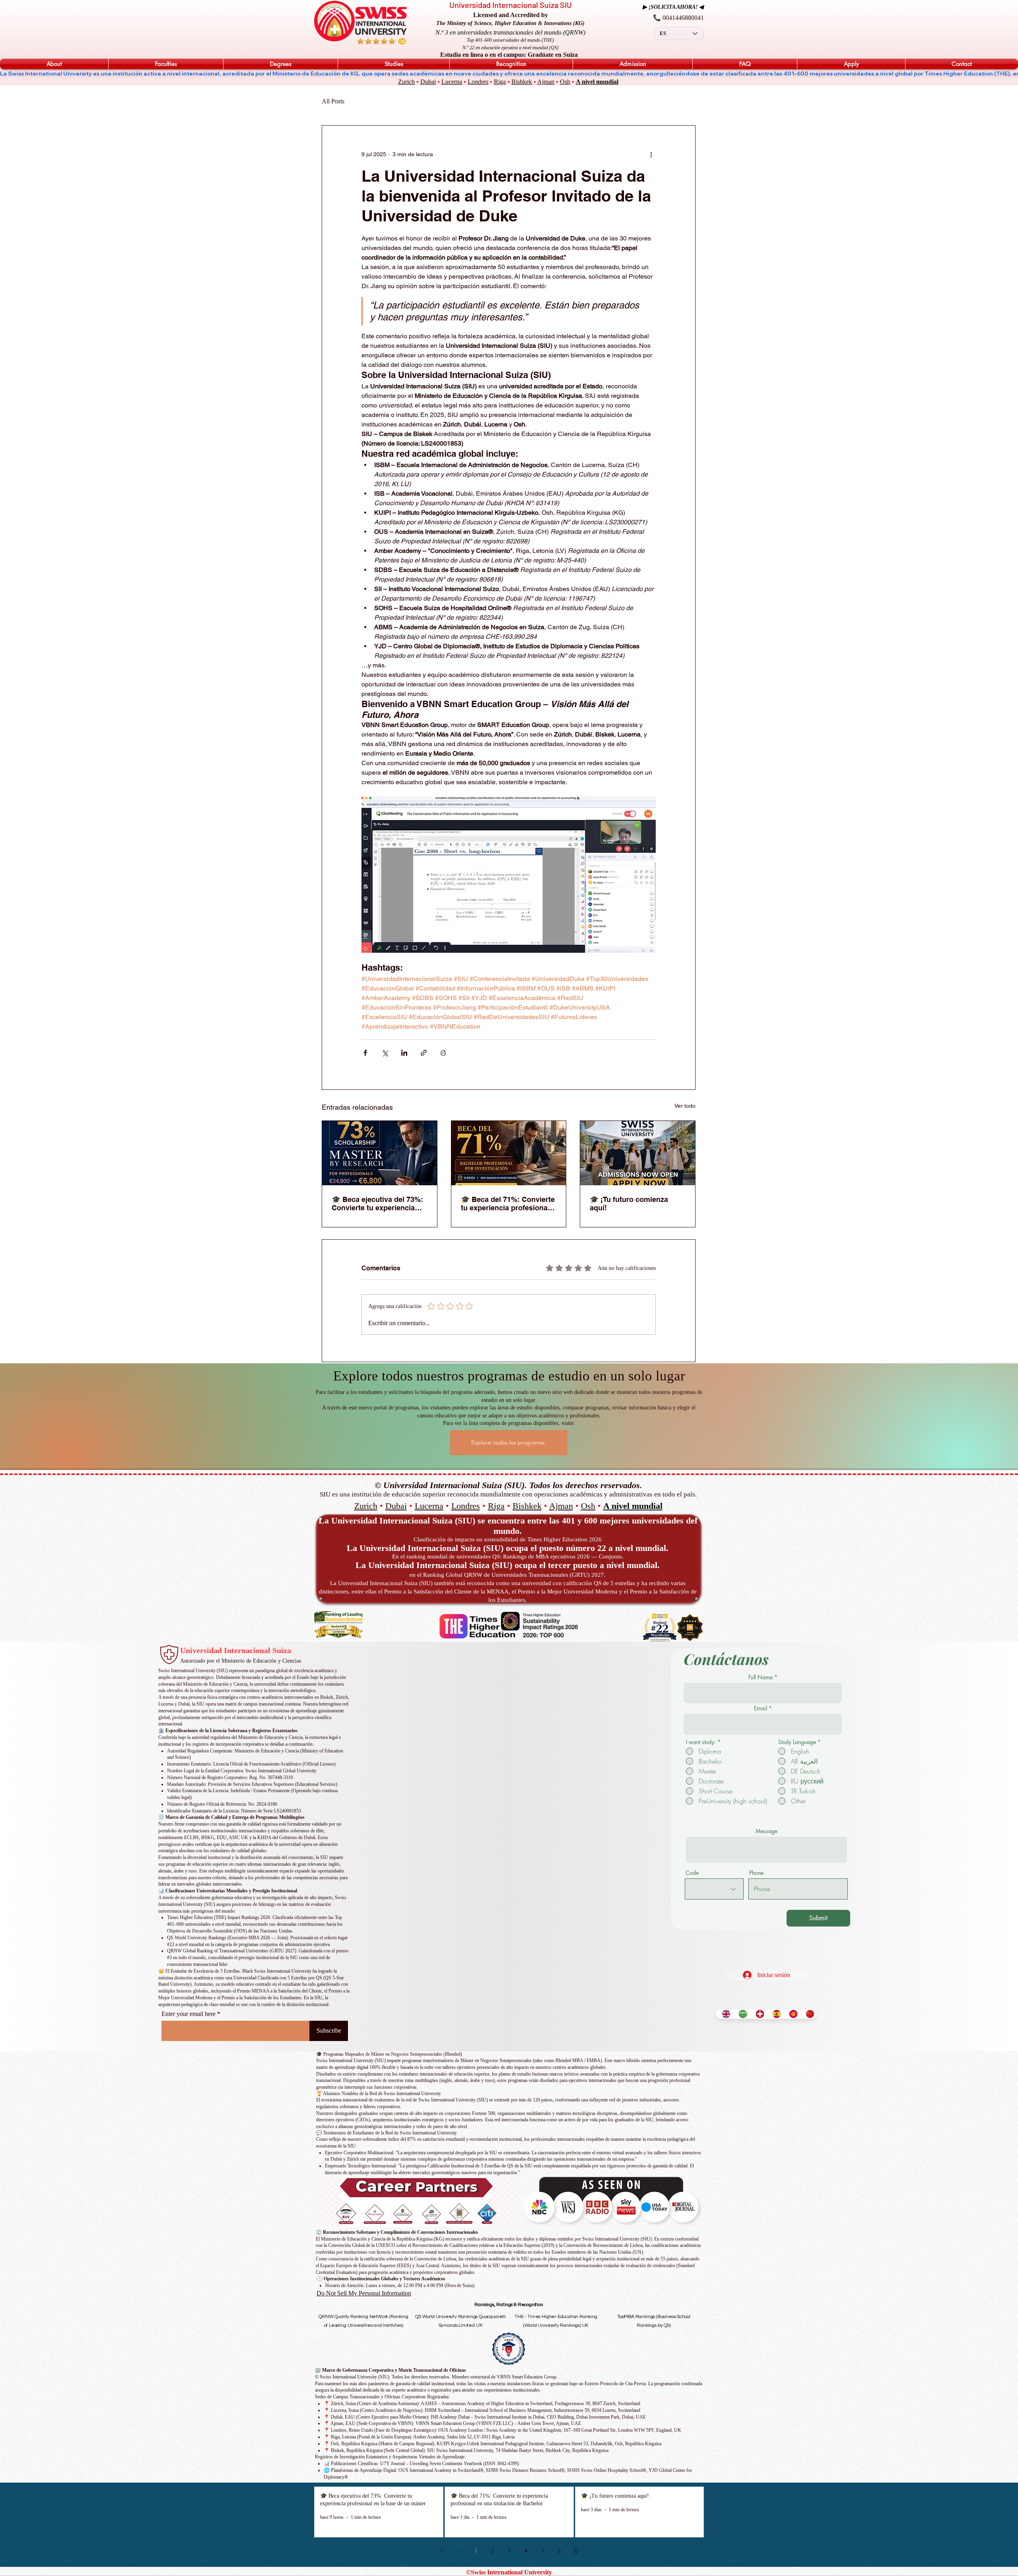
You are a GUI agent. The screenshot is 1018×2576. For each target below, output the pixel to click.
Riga (500, 82)
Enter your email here (188, 2014)
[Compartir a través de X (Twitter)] (385, 1053)
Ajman (546, 82)
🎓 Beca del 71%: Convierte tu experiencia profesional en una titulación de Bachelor (508, 1204)
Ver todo (685, 1106)
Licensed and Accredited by (511, 15)
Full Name (761, 1677)
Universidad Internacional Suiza (236, 1650)
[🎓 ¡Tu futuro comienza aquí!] (638, 1153)
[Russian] (791, 2014)
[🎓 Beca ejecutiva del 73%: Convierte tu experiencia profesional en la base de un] (380, 1153)
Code (692, 1873)
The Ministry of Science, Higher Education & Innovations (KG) (510, 23)
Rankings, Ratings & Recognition (509, 2305)
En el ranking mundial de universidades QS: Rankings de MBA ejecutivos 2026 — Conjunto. (508, 1556)
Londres (478, 82)
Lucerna (452, 82)
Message (766, 1831)
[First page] (442, 2551)
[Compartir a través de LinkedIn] (404, 1053)
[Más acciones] (651, 154)
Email (761, 1708)
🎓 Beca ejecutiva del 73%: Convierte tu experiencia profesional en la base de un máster (377, 1204)
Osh (565, 82)
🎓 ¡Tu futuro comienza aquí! (629, 1204)
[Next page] (559, 2551)
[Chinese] (808, 2014)
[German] (758, 2014)
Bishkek (522, 82)
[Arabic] (741, 2014)
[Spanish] (775, 2014)
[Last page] (576, 2551)
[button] (54, 64)
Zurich (406, 82)
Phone (756, 1873)
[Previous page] (459, 2551)
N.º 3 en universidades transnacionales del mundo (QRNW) (510, 32)
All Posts (333, 101)
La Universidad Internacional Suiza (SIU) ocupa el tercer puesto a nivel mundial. (508, 1565)
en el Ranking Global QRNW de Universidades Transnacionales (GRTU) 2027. (508, 1575)
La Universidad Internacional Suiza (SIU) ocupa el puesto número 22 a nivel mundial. (508, 1548)
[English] (724, 2014)
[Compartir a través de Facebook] (365, 1053)
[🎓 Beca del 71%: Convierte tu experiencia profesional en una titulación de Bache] (509, 1153)
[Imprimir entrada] (443, 1053)
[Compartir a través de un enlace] (424, 1053)
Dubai (428, 82)
